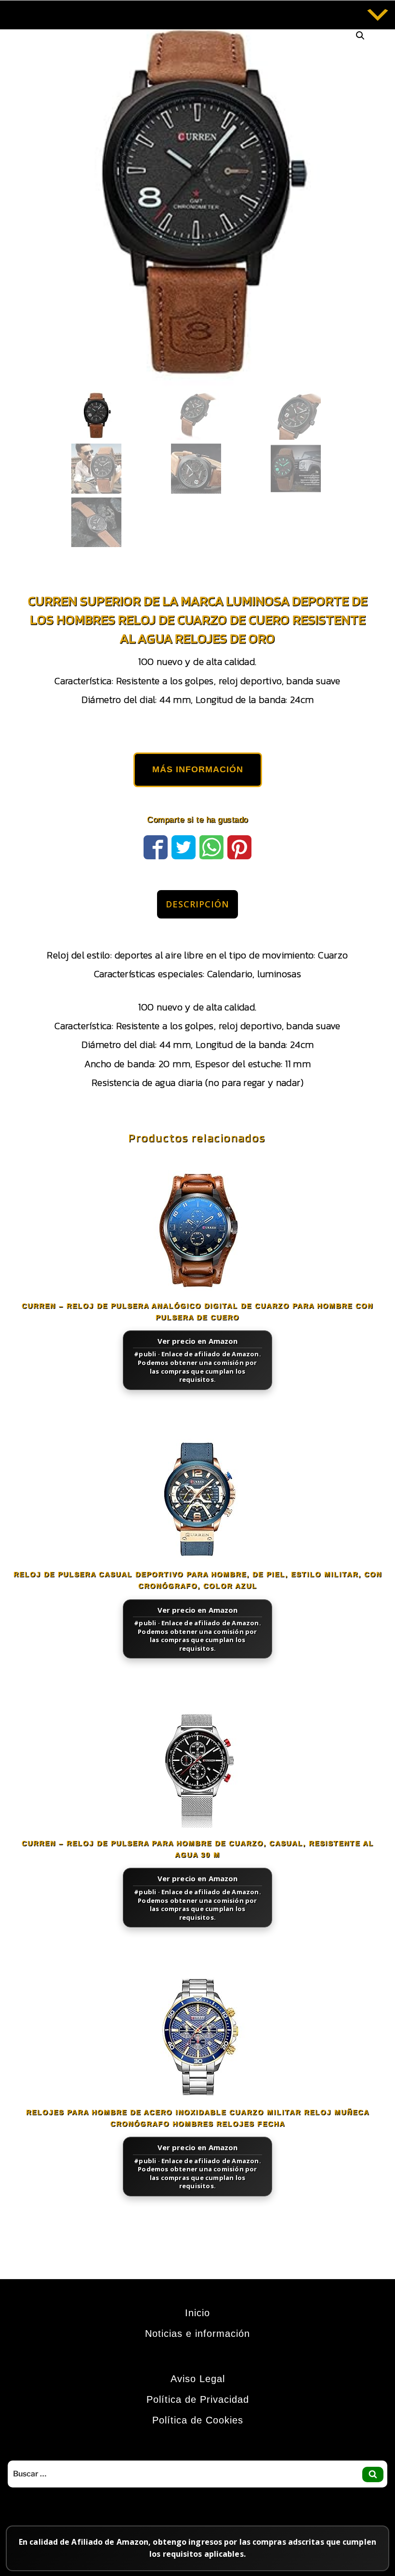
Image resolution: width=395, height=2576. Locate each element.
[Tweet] (184, 846)
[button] (360, 36)
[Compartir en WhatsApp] (211, 846)
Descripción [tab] (197, 904)
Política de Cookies (198, 2420)
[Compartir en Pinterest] (239, 846)
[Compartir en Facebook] (156, 846)
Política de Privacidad (198, 2399)
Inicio (197, 2313)
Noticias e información (197, 2334)
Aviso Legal (198, 2379)
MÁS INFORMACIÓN (198, 769)
